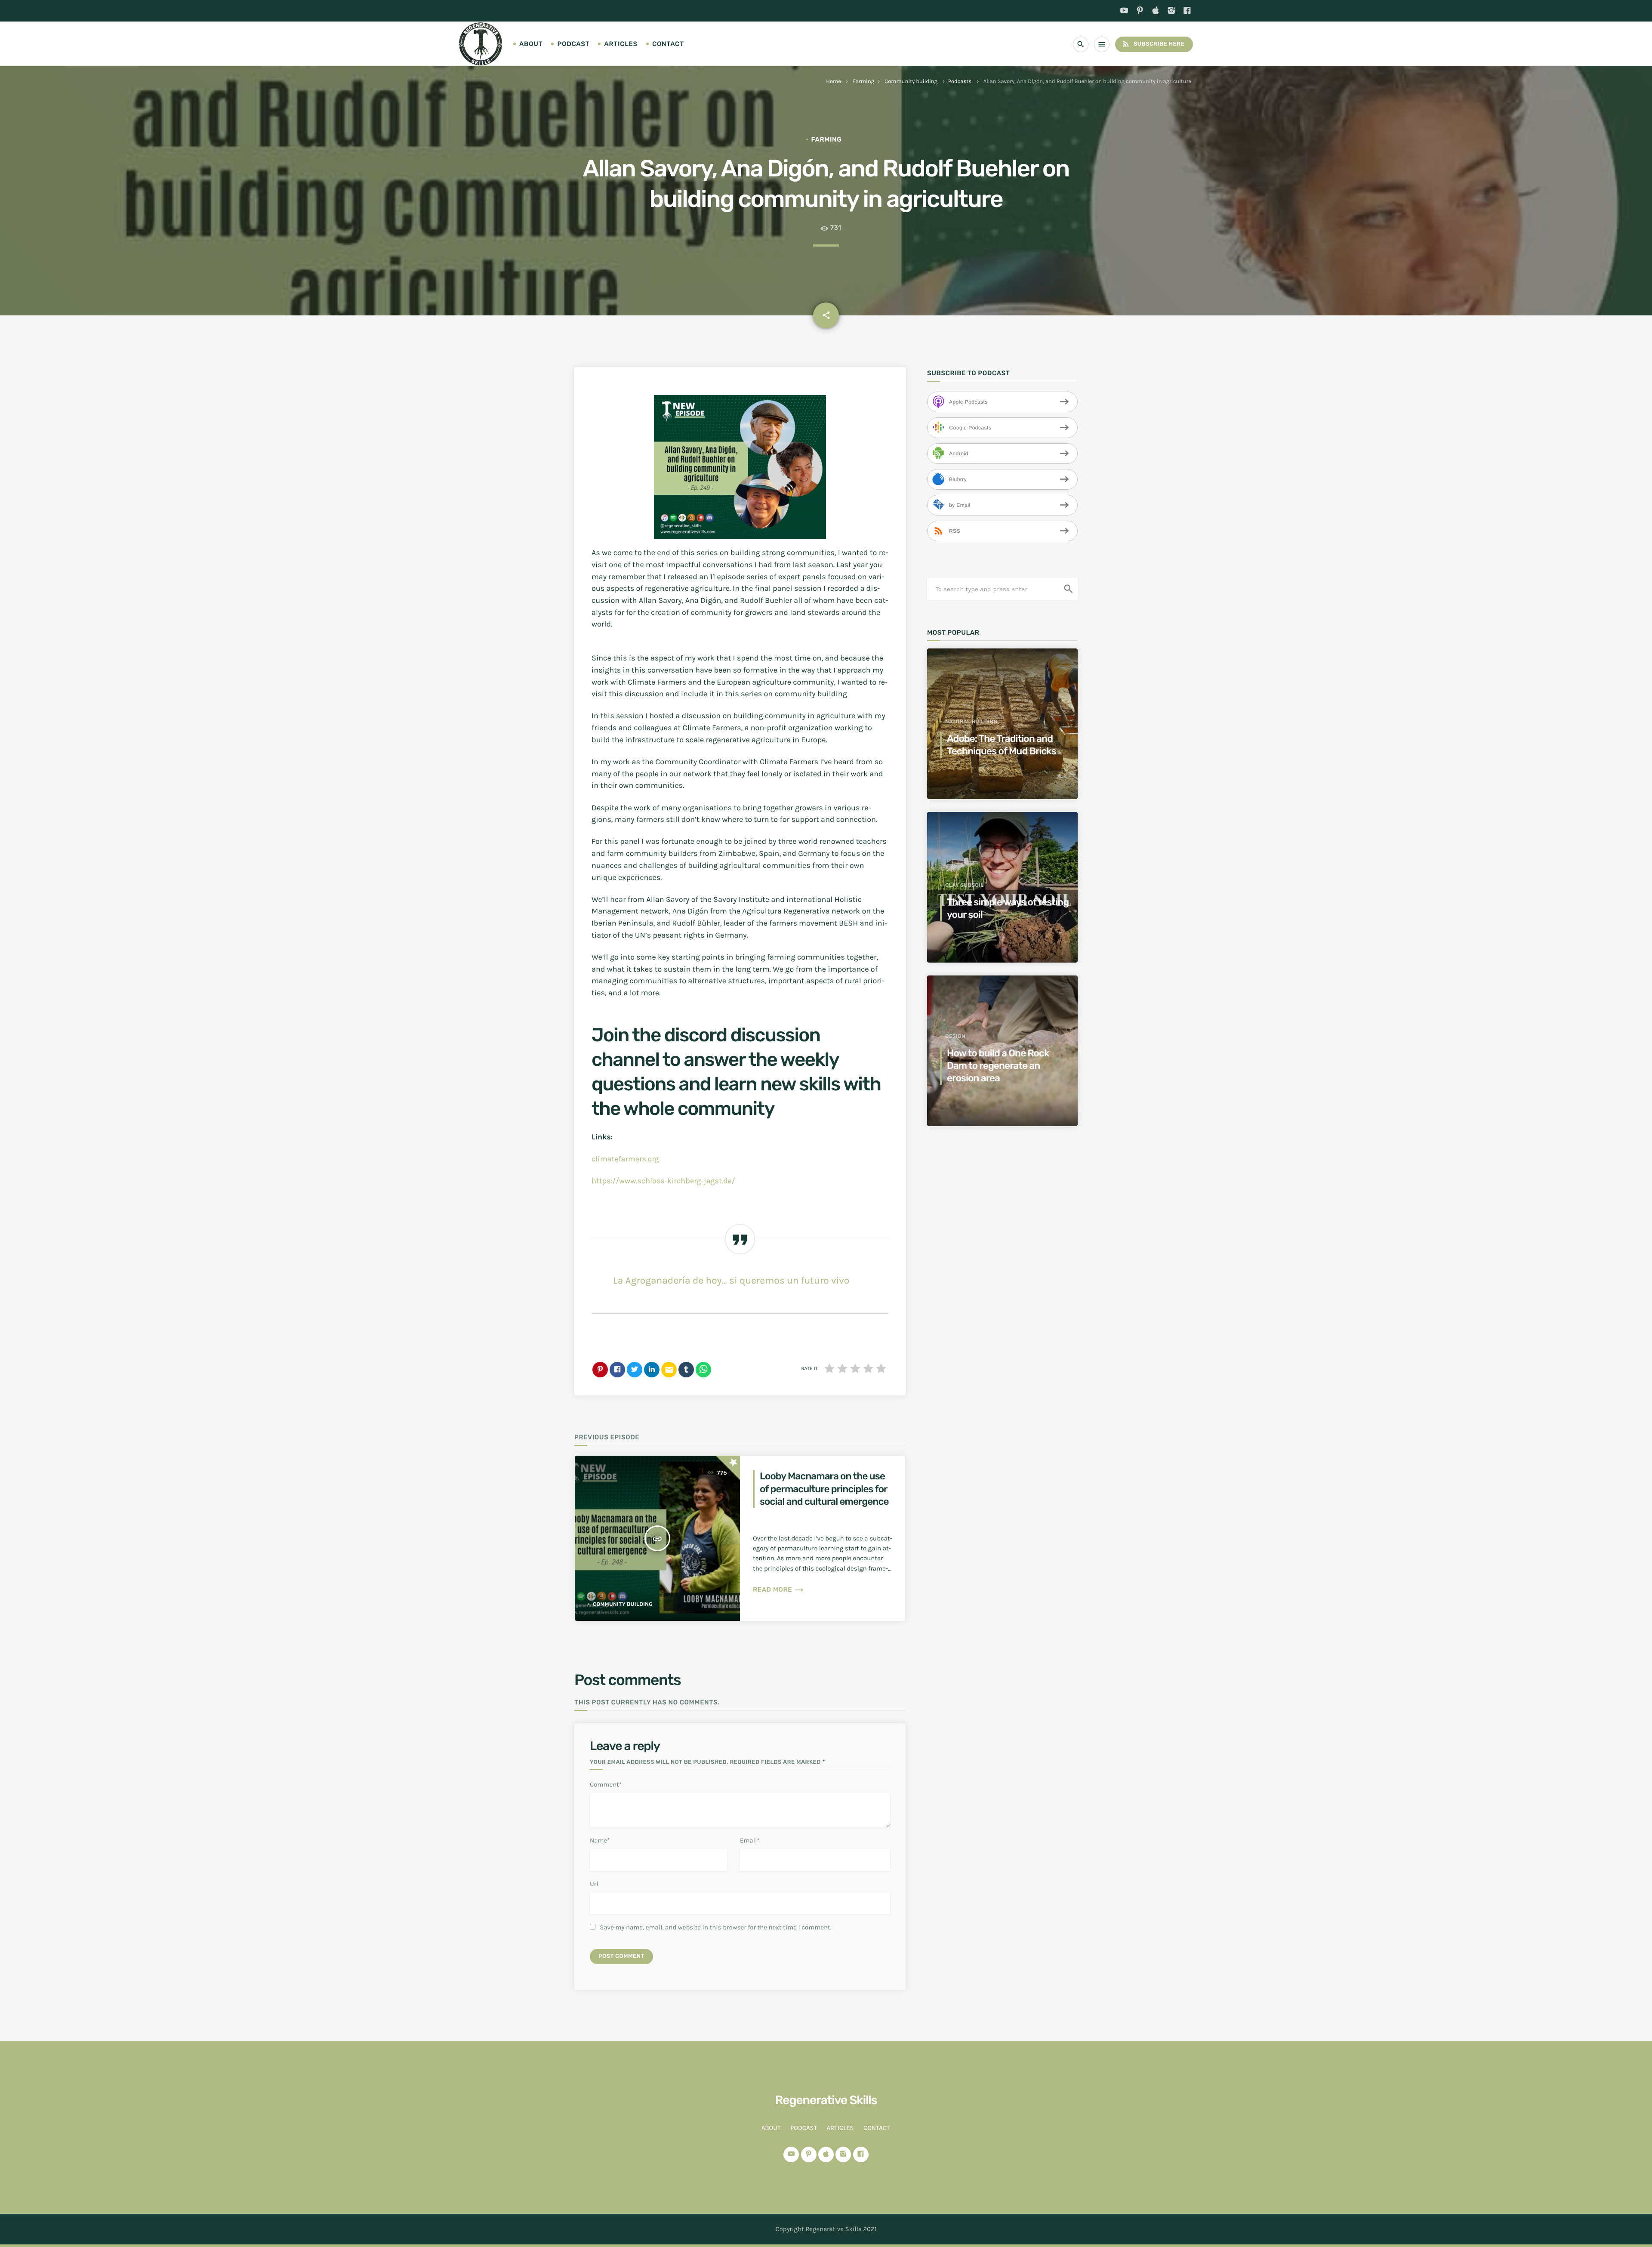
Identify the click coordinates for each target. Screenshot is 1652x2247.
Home (834, 82)
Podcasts (960, 82)
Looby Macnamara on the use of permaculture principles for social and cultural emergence (824, 1489)
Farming (864, 82)
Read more (778, 1590)
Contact (668, 44)
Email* (750, 1840)
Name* (600, 1840)
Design (955, 1036)
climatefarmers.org (625, 1159)
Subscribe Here (1153, 44)
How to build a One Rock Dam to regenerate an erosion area (998, 1066)
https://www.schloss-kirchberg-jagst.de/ (663, 1181)
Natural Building (971, 722)
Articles (621, 44)
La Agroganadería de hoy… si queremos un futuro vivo (731, 1280)
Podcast (573, 44)
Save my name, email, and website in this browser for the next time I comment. (715, 1927)
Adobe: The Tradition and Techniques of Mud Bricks (1002, 745)
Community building (911, 82)
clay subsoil (965, 885)
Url (594, 1884)
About (531, 44)
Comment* (606, 1784)
